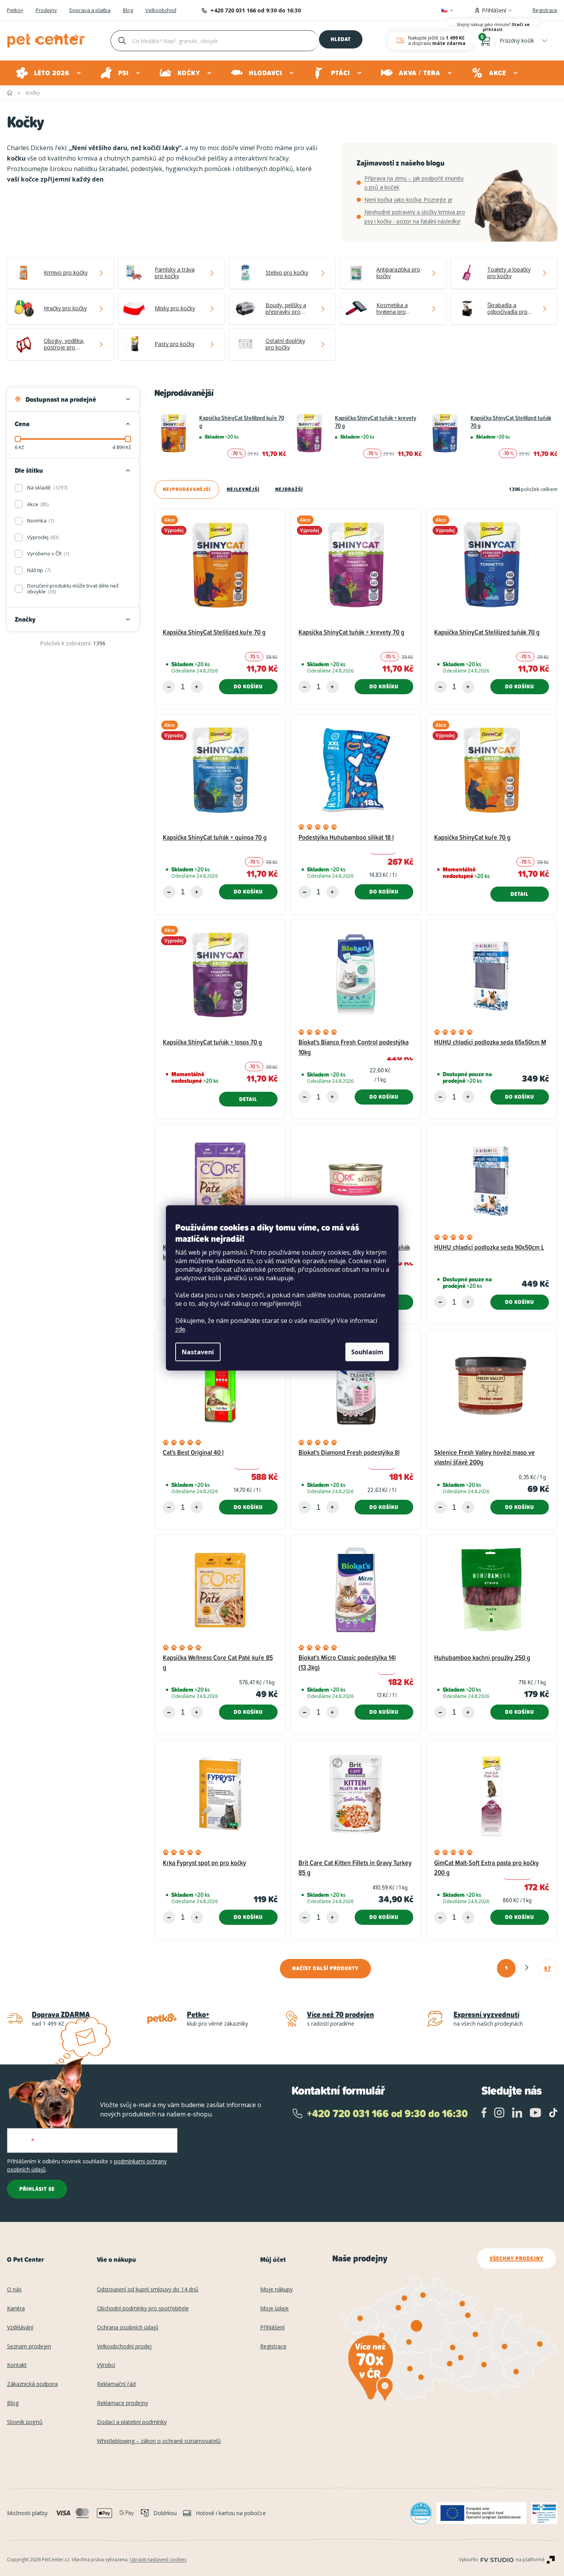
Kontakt (17, 2365)
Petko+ (15, 10)
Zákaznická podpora (32, 2384)
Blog (128, 10)
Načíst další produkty (325, 1968)
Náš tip (38, 570)
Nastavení (198, 1352)
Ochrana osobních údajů (128, 2328)
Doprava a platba (90, 10)
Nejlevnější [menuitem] (243, 489)
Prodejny (46, 10)
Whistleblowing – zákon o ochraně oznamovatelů (159, 2441)
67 (548, 1968)
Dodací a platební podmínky (132, 2422)
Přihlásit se (37, 2189)
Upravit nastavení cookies (158, 2560)
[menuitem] (49, 73)
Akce (37, 504)
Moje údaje (274, 2309)
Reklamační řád (116, 2384)
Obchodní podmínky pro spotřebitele (143, 2309)
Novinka (40, 520)
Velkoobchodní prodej (124, 2347)
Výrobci (106, 2365)
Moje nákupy (276, 2290)
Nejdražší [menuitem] (289, 489)
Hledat (341, 39)
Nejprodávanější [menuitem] (187, 489)
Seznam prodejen (29, 2347)
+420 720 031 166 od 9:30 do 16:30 (256, 10)
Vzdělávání (20, 2328)
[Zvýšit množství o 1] (197, 687)
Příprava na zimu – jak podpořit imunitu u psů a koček (414, 183)
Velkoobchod (161, 10)
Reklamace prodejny (122, 2403)
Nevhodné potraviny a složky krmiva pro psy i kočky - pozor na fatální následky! (415, 217)
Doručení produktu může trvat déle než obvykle (73, 589)
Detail (520, 894)
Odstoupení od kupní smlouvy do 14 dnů (148, 2290)
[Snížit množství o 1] (169, 687)
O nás (14, 2290)
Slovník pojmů (25, 2422)
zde (180, 1329)
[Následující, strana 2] (527, 1968)
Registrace (545, 10)
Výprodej (42, 537)
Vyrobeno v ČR (47, 553)
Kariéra (16, 2309)
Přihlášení (272, 2328)
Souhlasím (367, 1352)
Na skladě (47, 488)
